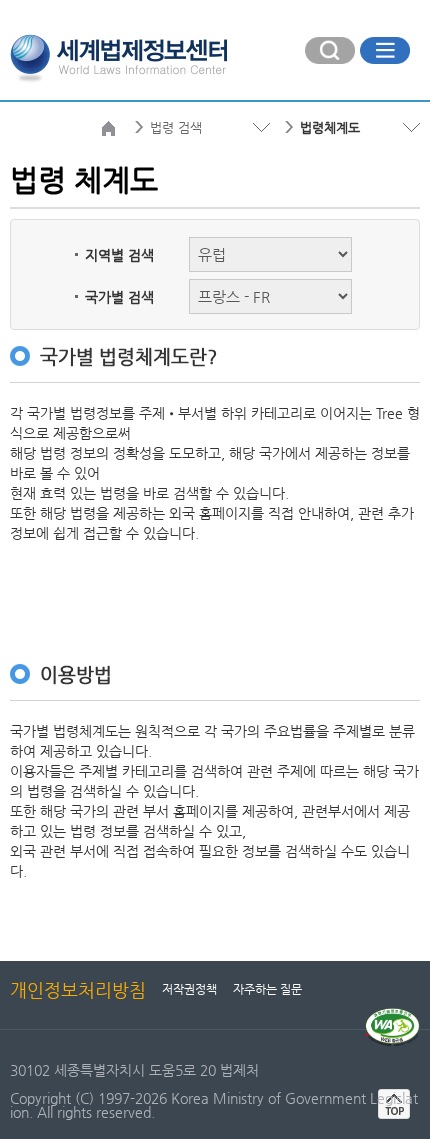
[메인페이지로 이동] (118, 56)
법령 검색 (176, 127)
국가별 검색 (119, 297)
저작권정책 (189, 989)
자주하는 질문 (267, 989)
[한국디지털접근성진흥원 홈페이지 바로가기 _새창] (392, 1016)
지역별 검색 (119, 255)
